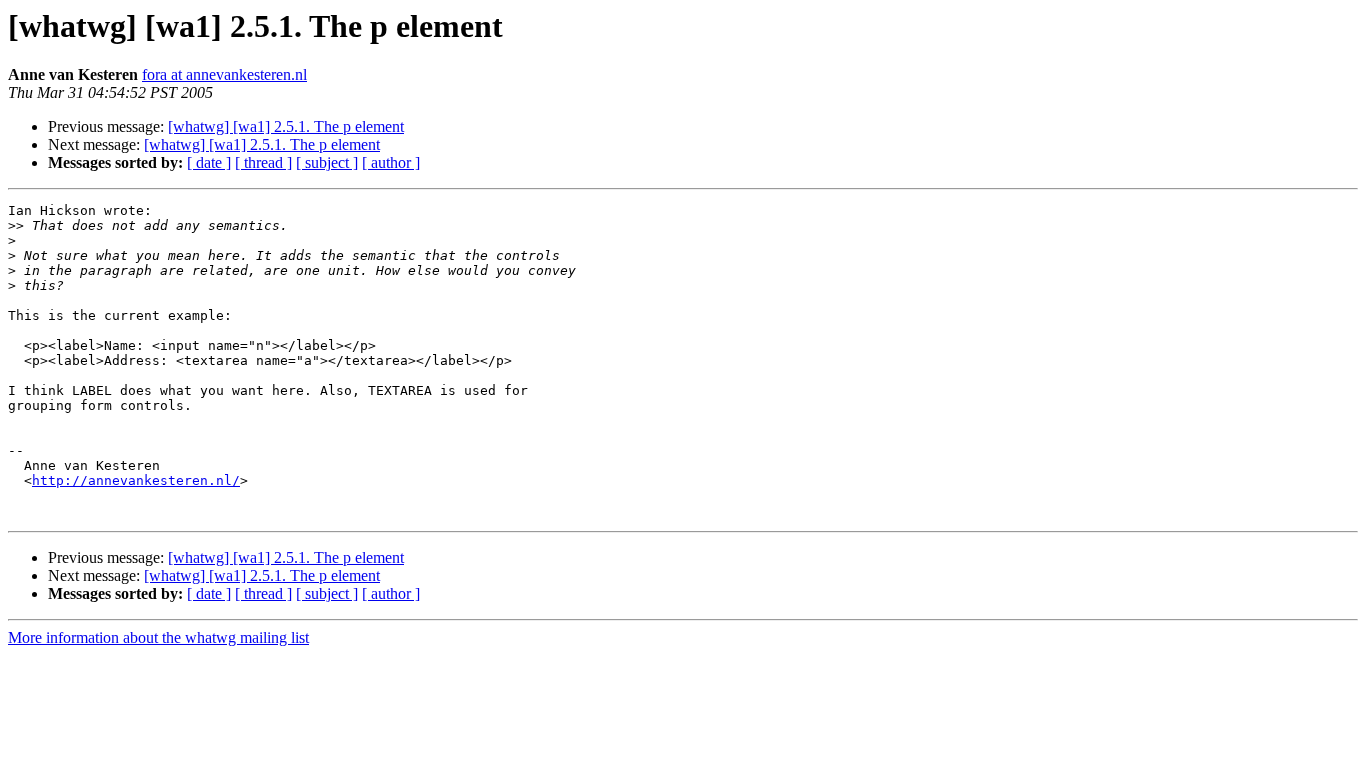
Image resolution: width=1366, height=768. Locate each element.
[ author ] (391, 162)
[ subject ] (327, 162)
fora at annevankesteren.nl (224, 74)
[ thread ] (263, 162)
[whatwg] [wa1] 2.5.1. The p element (286, 126)
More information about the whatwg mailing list (158, 637)
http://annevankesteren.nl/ (136, 480)
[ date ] (209, 162)
